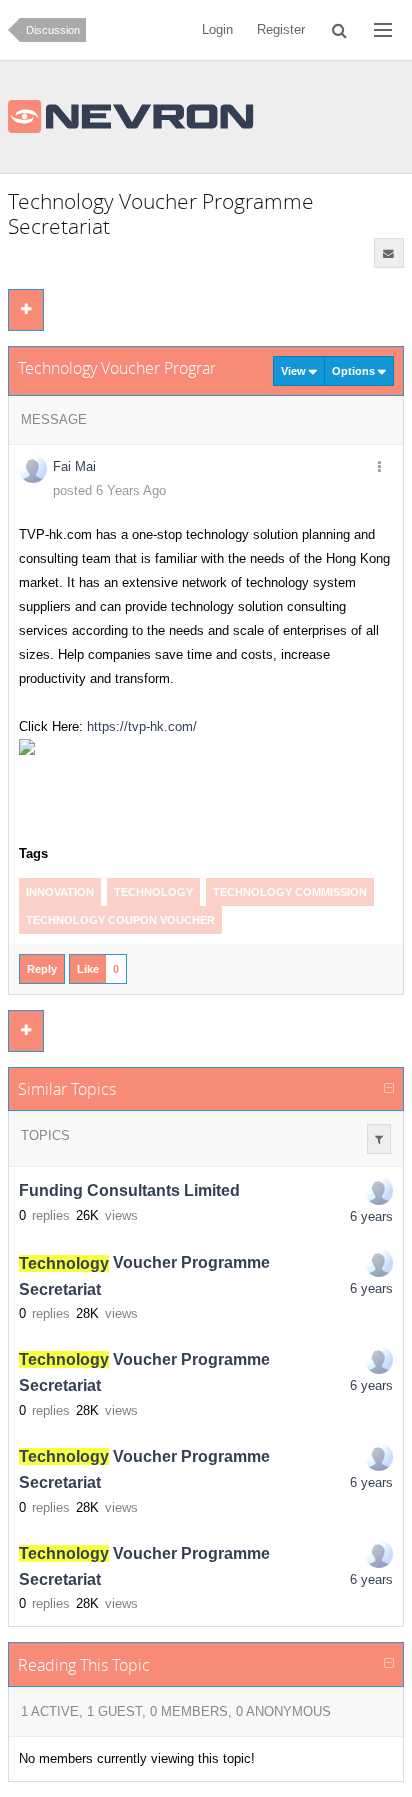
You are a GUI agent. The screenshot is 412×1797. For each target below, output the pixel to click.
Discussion (53, 30)
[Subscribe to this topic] (389, 253)
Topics (45, 1135)
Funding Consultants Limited (129, 1191)
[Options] (380, 468)
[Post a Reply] (26, 310)
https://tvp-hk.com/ (142, 726)
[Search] (339, 30)
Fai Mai (74, 466)
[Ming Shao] (379, 1191)
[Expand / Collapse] (389, 1089)
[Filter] (379, 1139)
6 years (371, 1216)
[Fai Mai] (379, 1263)
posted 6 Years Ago (109, 490)
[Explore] (383, 30)
